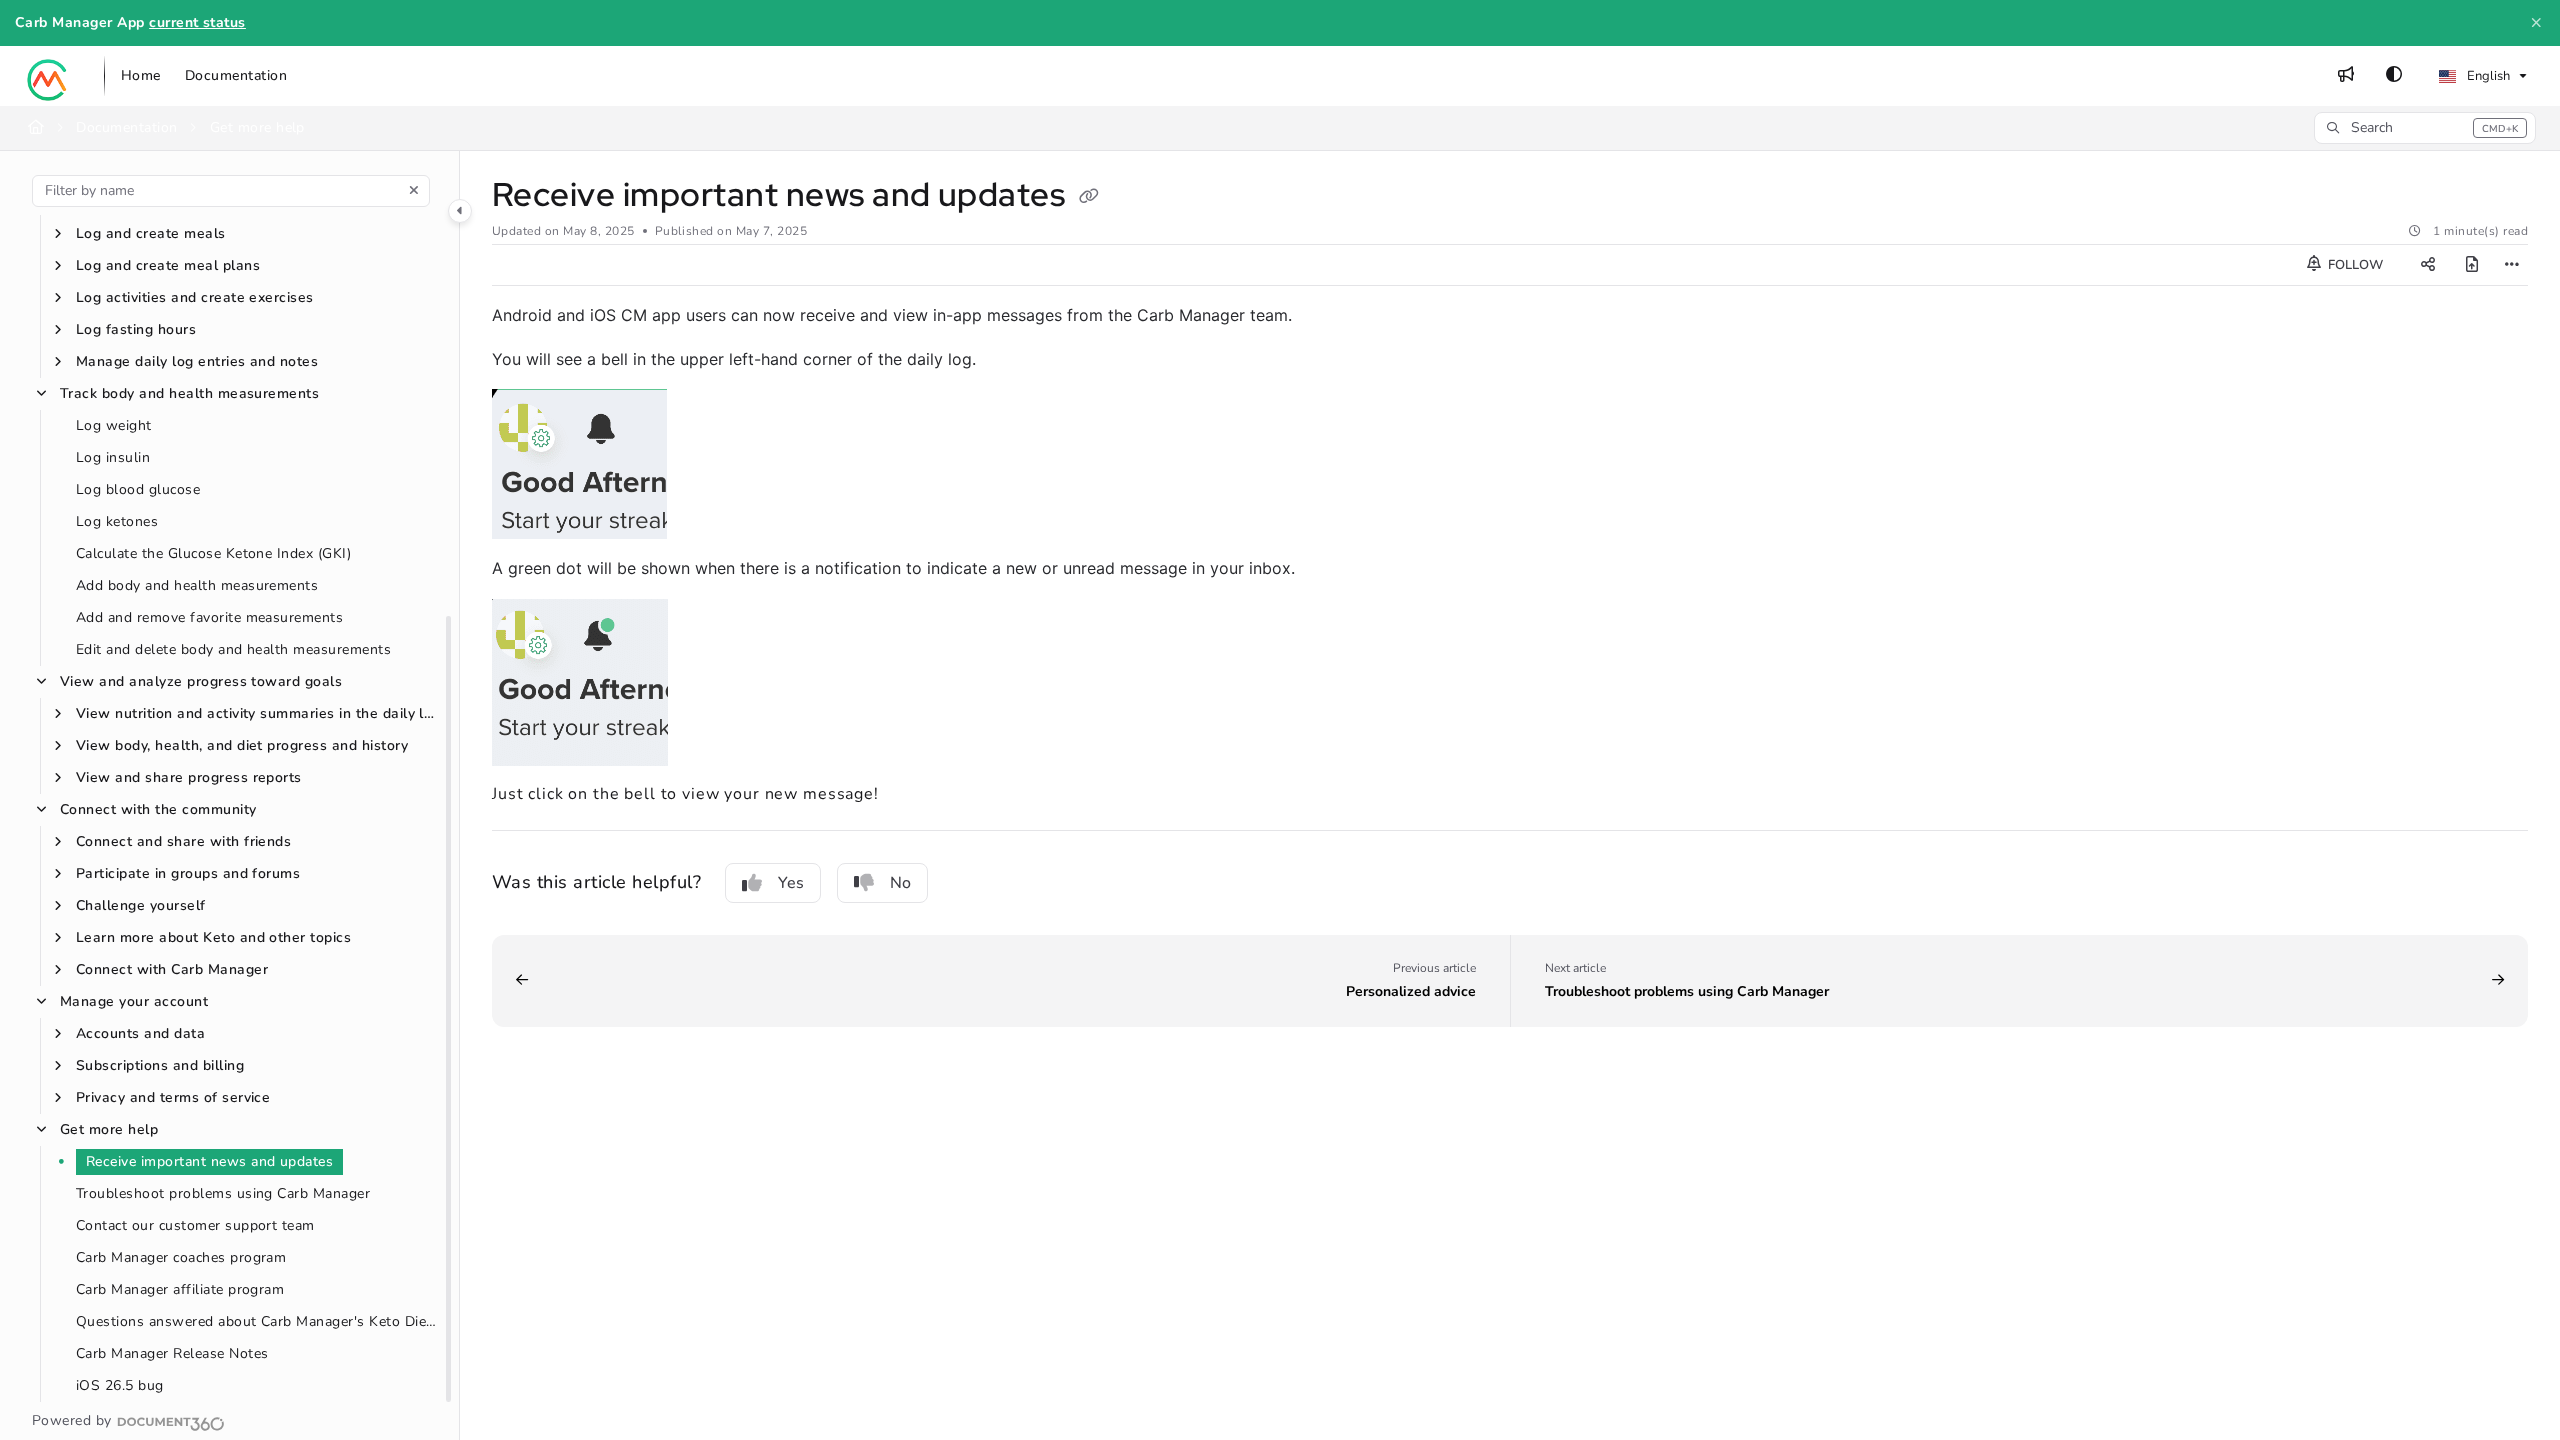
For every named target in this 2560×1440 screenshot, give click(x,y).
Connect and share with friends (183, 841)
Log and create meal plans (168, 265)
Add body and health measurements (197, 585)
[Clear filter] (414, 191)
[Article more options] (2512, 265)
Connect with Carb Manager (172, 969)
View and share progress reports (189, 777)
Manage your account (134, 1001)
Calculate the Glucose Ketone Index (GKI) (213, 553)
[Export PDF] (2472, 265)
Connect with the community (158, 809)
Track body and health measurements (189, 393)
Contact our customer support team (195, 1225)
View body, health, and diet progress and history (242, 745)
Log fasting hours (136, 329)
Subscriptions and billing (160, 1065)
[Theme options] (2394, 76)
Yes (791, 883)
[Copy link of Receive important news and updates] (1089, 197)
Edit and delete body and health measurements (233, 649)
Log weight (114, 425)
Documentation (126, 127)
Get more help (109, 1129)
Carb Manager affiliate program (180, 1289)
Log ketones (117, 521)
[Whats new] (2346, 76)
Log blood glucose (138, 489)
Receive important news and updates (209, 1161)
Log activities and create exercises (195, 297)
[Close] (2536, 23)
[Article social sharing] (2428, 265)
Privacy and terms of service (173, 1097)
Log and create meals (151, 233)
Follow (2354, 265)
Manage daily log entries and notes (197, 361)
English (2487, 76)
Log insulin (113, 457)
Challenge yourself (141, 905)
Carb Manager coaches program (181, 1257)
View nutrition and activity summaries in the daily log (257, 713)
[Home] (48, 76)
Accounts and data (140, 1033)
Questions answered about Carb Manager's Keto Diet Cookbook (257, 1321)
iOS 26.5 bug (120, 1385)
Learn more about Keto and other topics (213, 937)
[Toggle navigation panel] (460, 211)
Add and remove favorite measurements (209, 617)
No (900, 883)
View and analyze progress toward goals (201, 681)
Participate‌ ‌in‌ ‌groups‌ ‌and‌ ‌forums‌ (188, 873)
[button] (2425, 128)
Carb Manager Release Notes (172, 1353)
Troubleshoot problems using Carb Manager (223, 1193)
